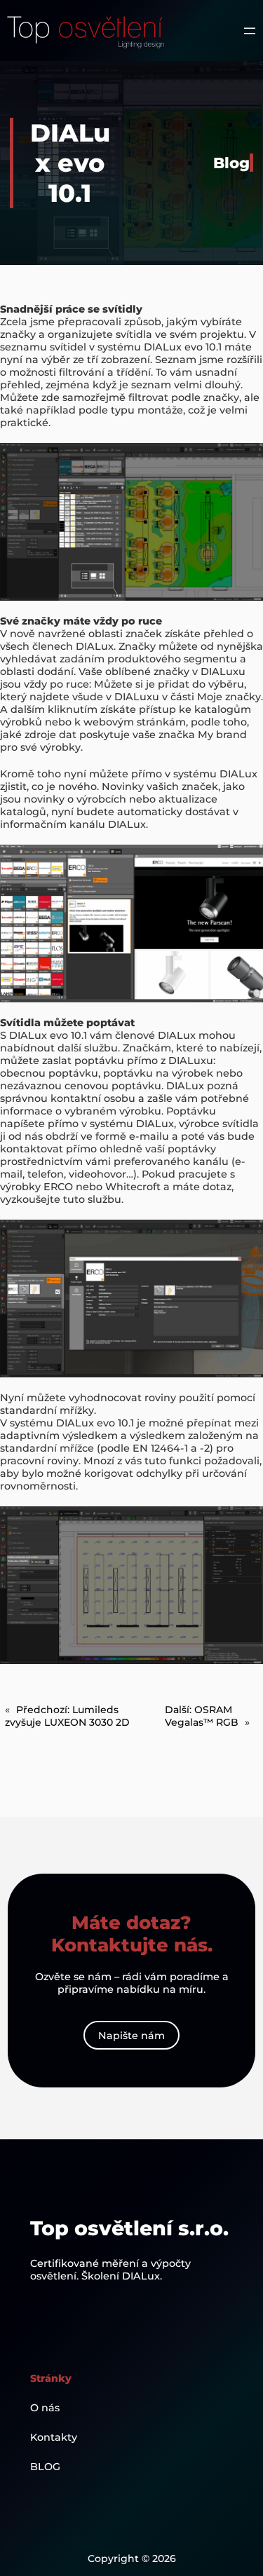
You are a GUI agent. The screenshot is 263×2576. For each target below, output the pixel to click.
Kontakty (54, 2437)
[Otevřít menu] (250, 31)
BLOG (45, 2467)
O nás (45, 2408)
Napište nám (131, 2036)
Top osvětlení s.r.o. (129, 2228)
